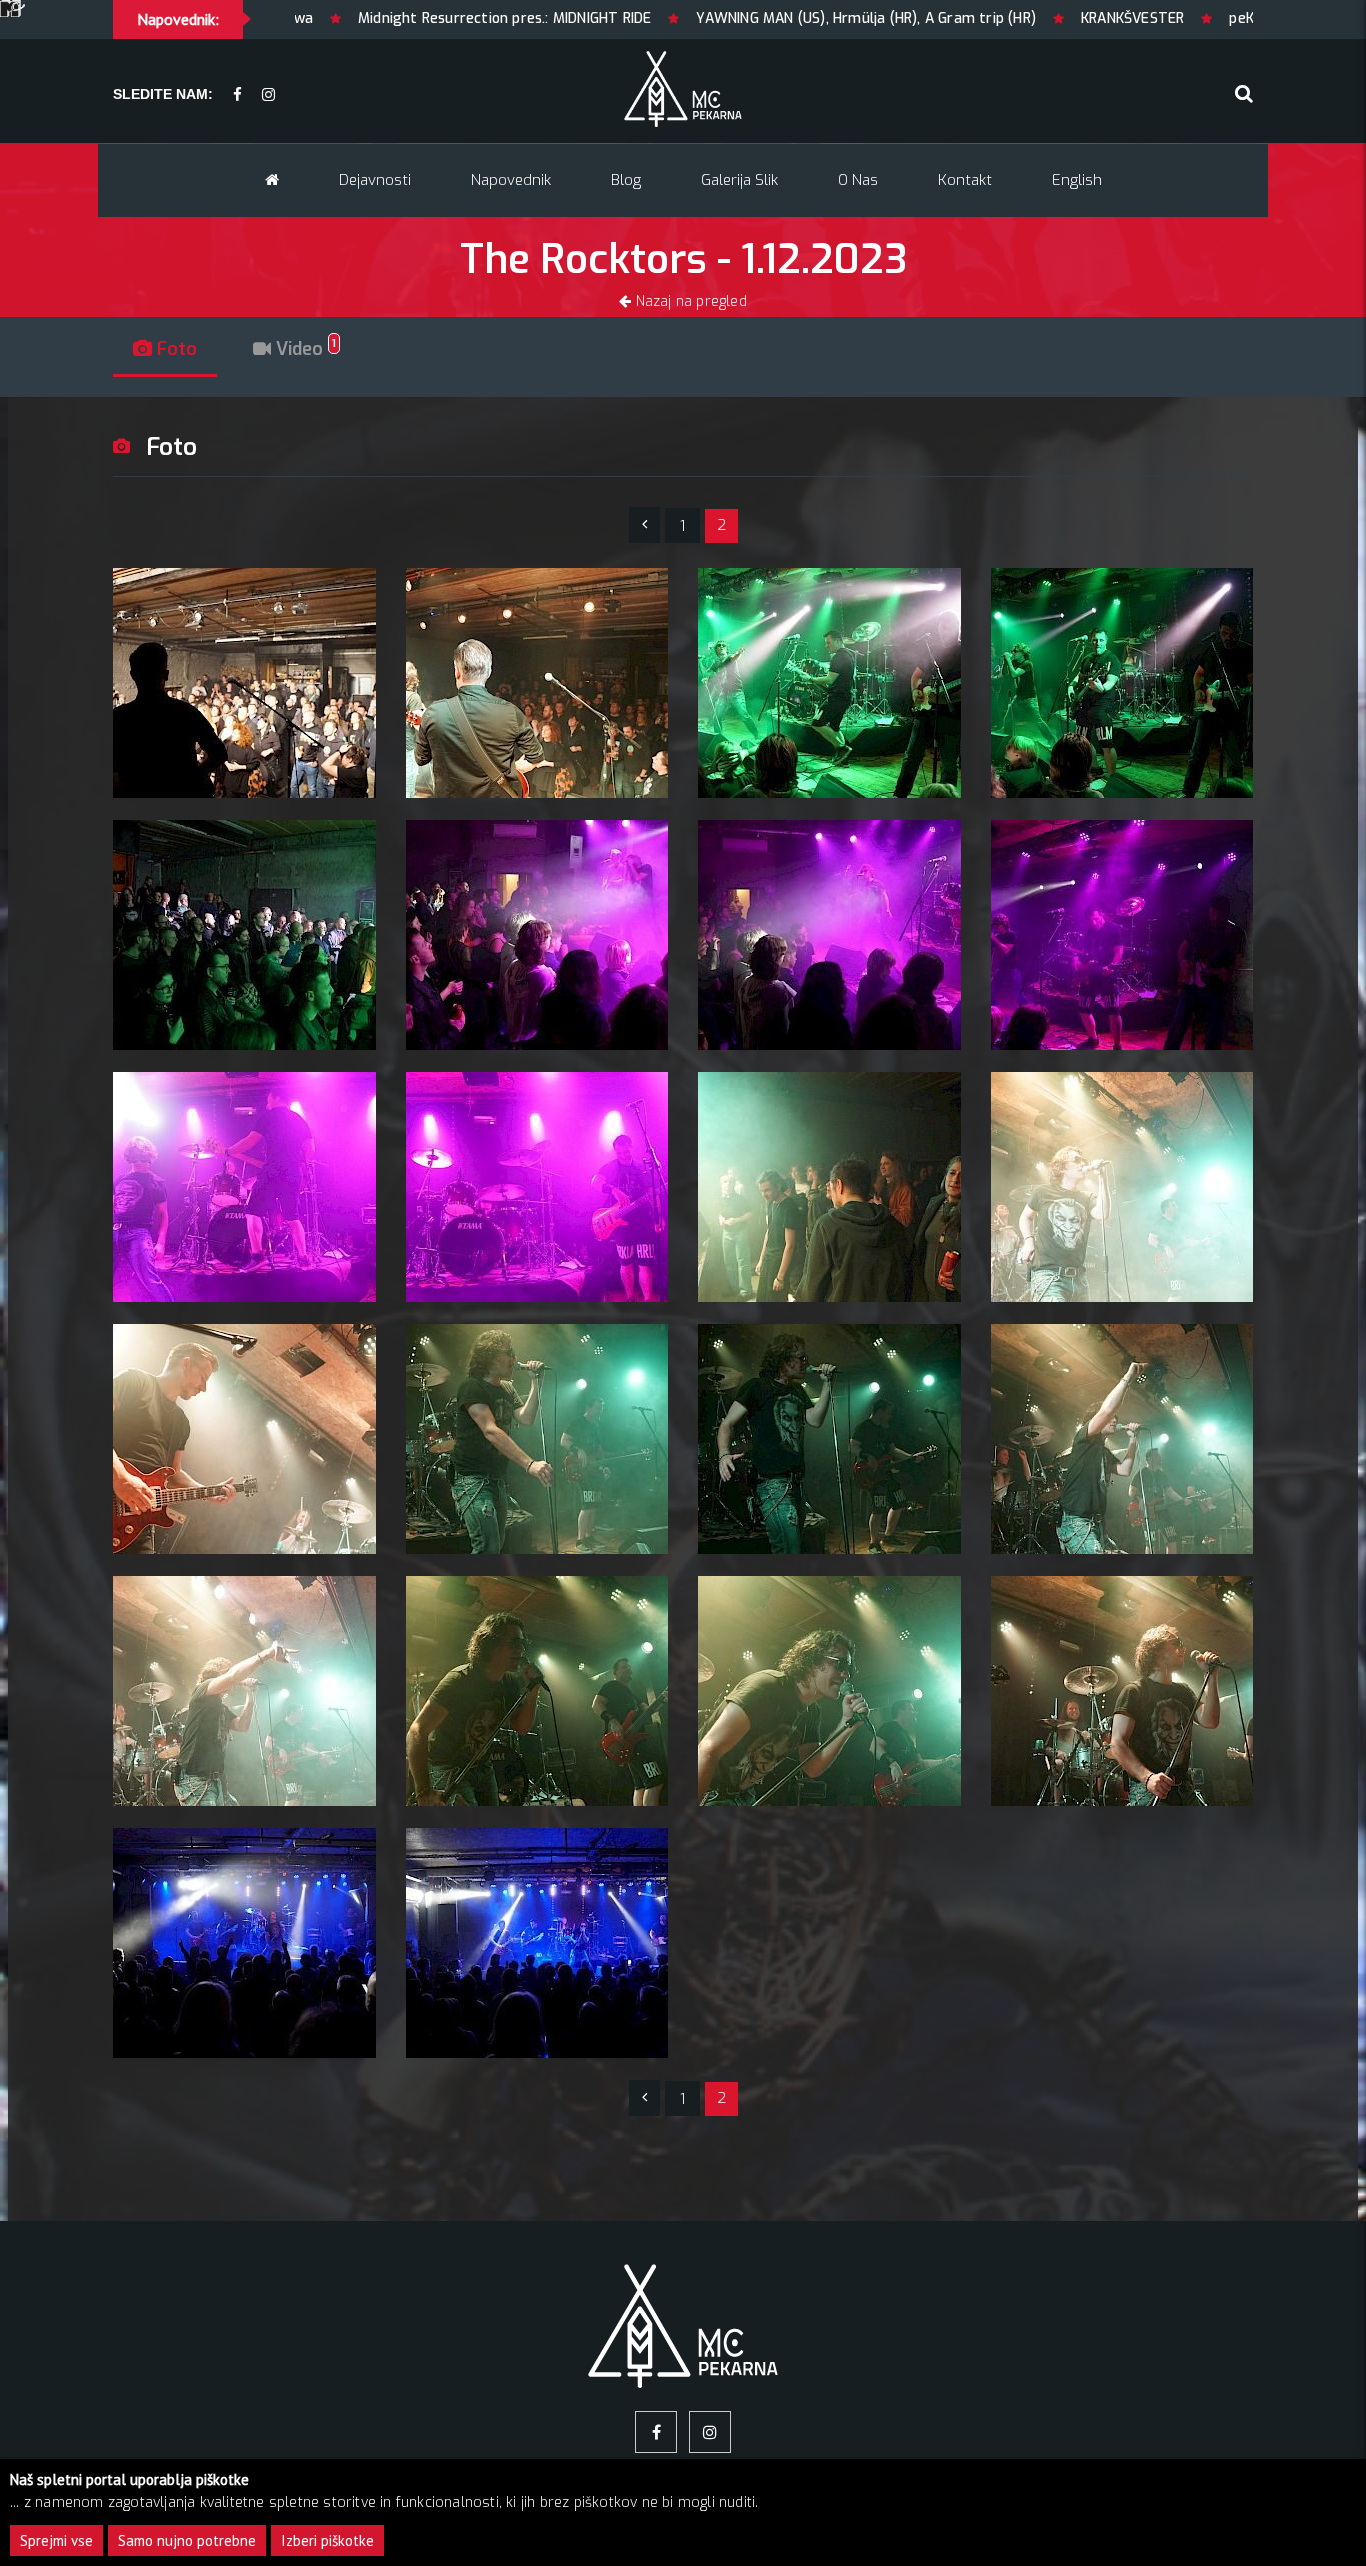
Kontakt (965, 180)
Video (303, 349)
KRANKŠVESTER (946, 18)
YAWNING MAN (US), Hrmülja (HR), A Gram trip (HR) (680, 18)
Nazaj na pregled (688, 301)
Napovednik (511, 180)
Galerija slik (739, 180)
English (1077, 180)
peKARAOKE (1082, 18)
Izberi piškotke (327, 2540)
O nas (858, 180)
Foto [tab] (174, 349)
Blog (626, 180)
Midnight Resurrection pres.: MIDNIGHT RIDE (318, 18)
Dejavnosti (375, 180)
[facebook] (237, 95)
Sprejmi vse (56, 2540)
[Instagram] (268, 95)
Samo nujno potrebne (187, 2540)
